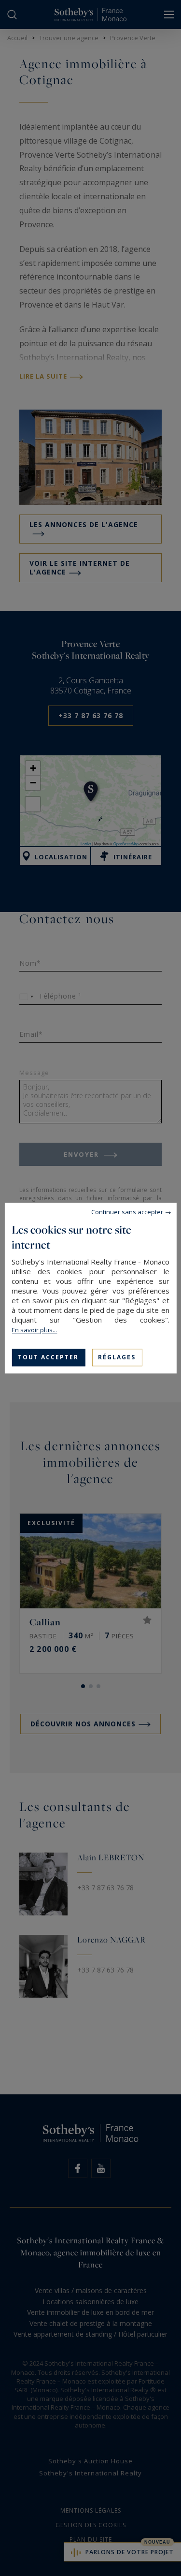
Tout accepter (48, 1357)
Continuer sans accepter (127, 1212)
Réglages (117, 1357)
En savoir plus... (34, 1330)
